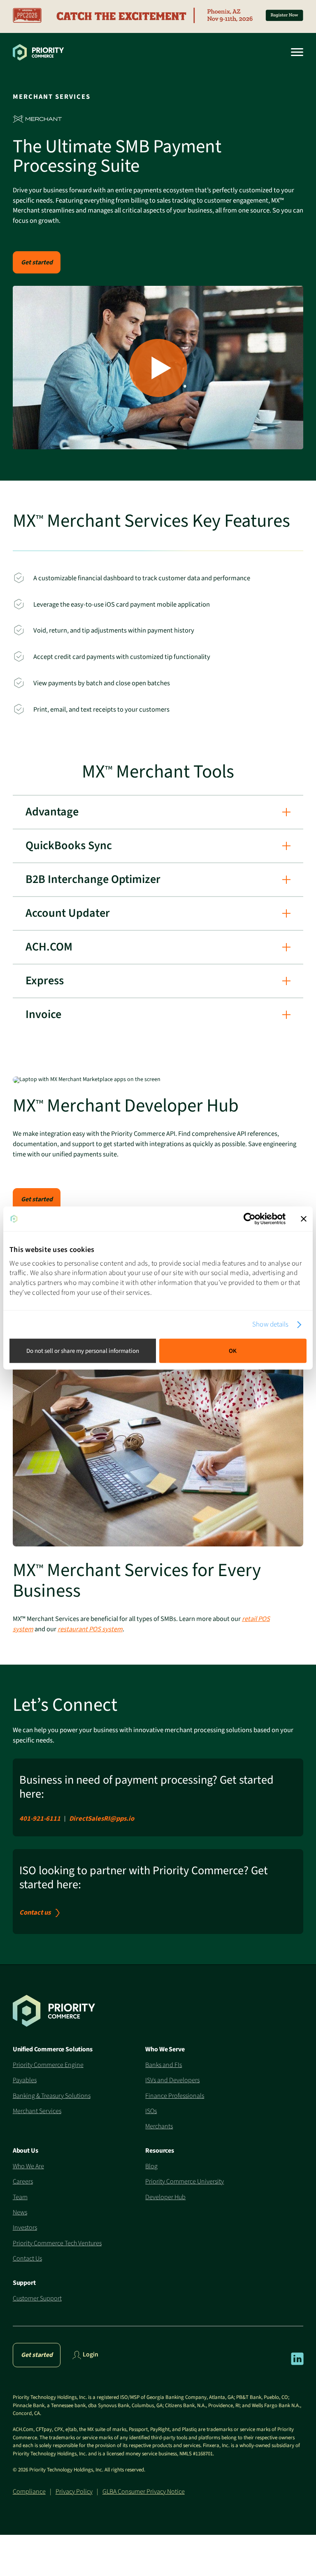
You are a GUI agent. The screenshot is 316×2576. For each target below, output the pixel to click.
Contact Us (27, 2258)
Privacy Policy (74, 2492)
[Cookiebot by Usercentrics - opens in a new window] (250, 1219)
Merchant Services (37, 2111)
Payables (25, 2080)
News (20, 2212)
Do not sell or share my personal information (83, 1351)
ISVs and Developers (172, 2080)
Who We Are (28, 2166)
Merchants (159, 2126)
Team (20, 2197)
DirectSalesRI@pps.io (102, 1819)
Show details (270, 1325)
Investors (25, 2228)
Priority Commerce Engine (48, 2065)
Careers (23, 2181)
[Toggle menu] (294, 52)
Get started (37, 262)
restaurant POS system (90, 1629)
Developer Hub (165, 2197)
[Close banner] (304, 1219)
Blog (151, 2166)
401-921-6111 (40, 1819)
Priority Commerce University (185, 2181)
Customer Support (37, 2298)
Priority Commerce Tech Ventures (57, 2243)
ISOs (151, 2111)
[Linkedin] (297, 2363)
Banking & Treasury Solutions (52, 2096)
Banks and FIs (164, 2065)
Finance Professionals (175, 2096)
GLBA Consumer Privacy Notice (144, 2492)
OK (233, 1351)
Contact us (35, 1913)
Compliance (29, 2492)
